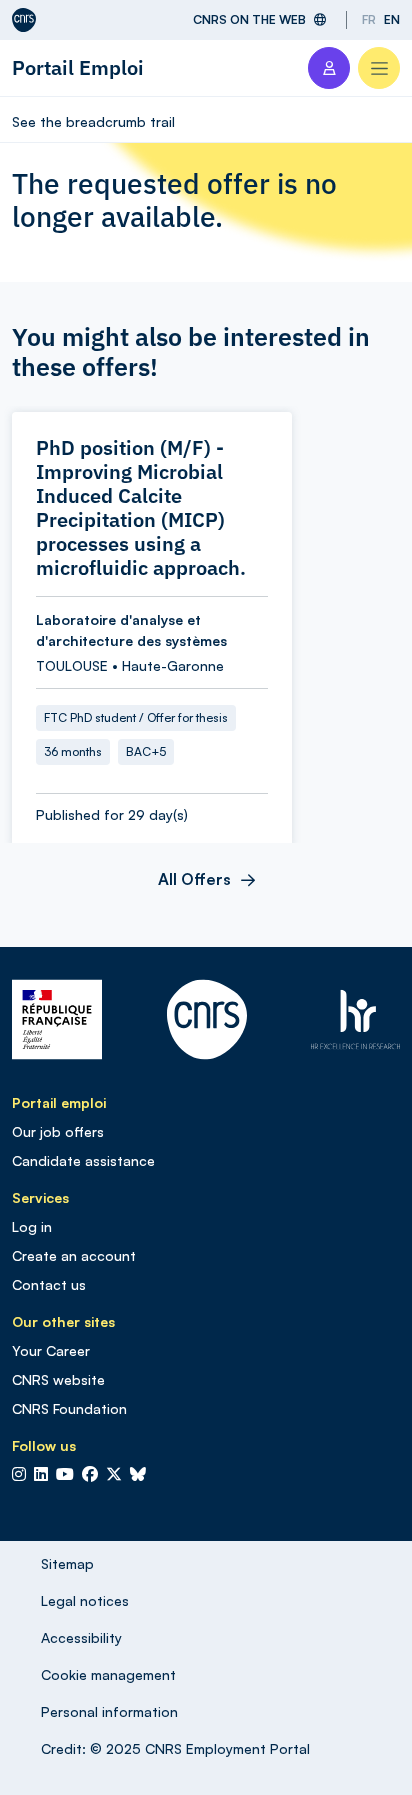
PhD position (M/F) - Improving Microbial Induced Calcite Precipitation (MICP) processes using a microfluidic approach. (141, 508)
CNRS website (58, 1379)
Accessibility (81, 1637)
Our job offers (58, 1131)
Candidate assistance (83, 1160)
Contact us (49, 1284)
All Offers (194, 879)
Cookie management (108, 1674)
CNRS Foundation (69, 1408)
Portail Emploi (78, 67)
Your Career (51, 1350)
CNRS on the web (249, 19)
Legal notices (85, 1600)
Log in (32, 1226)
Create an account (74, 1255)
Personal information (109, 1711)
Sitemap (67, 1563)
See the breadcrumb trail (93, 121)
